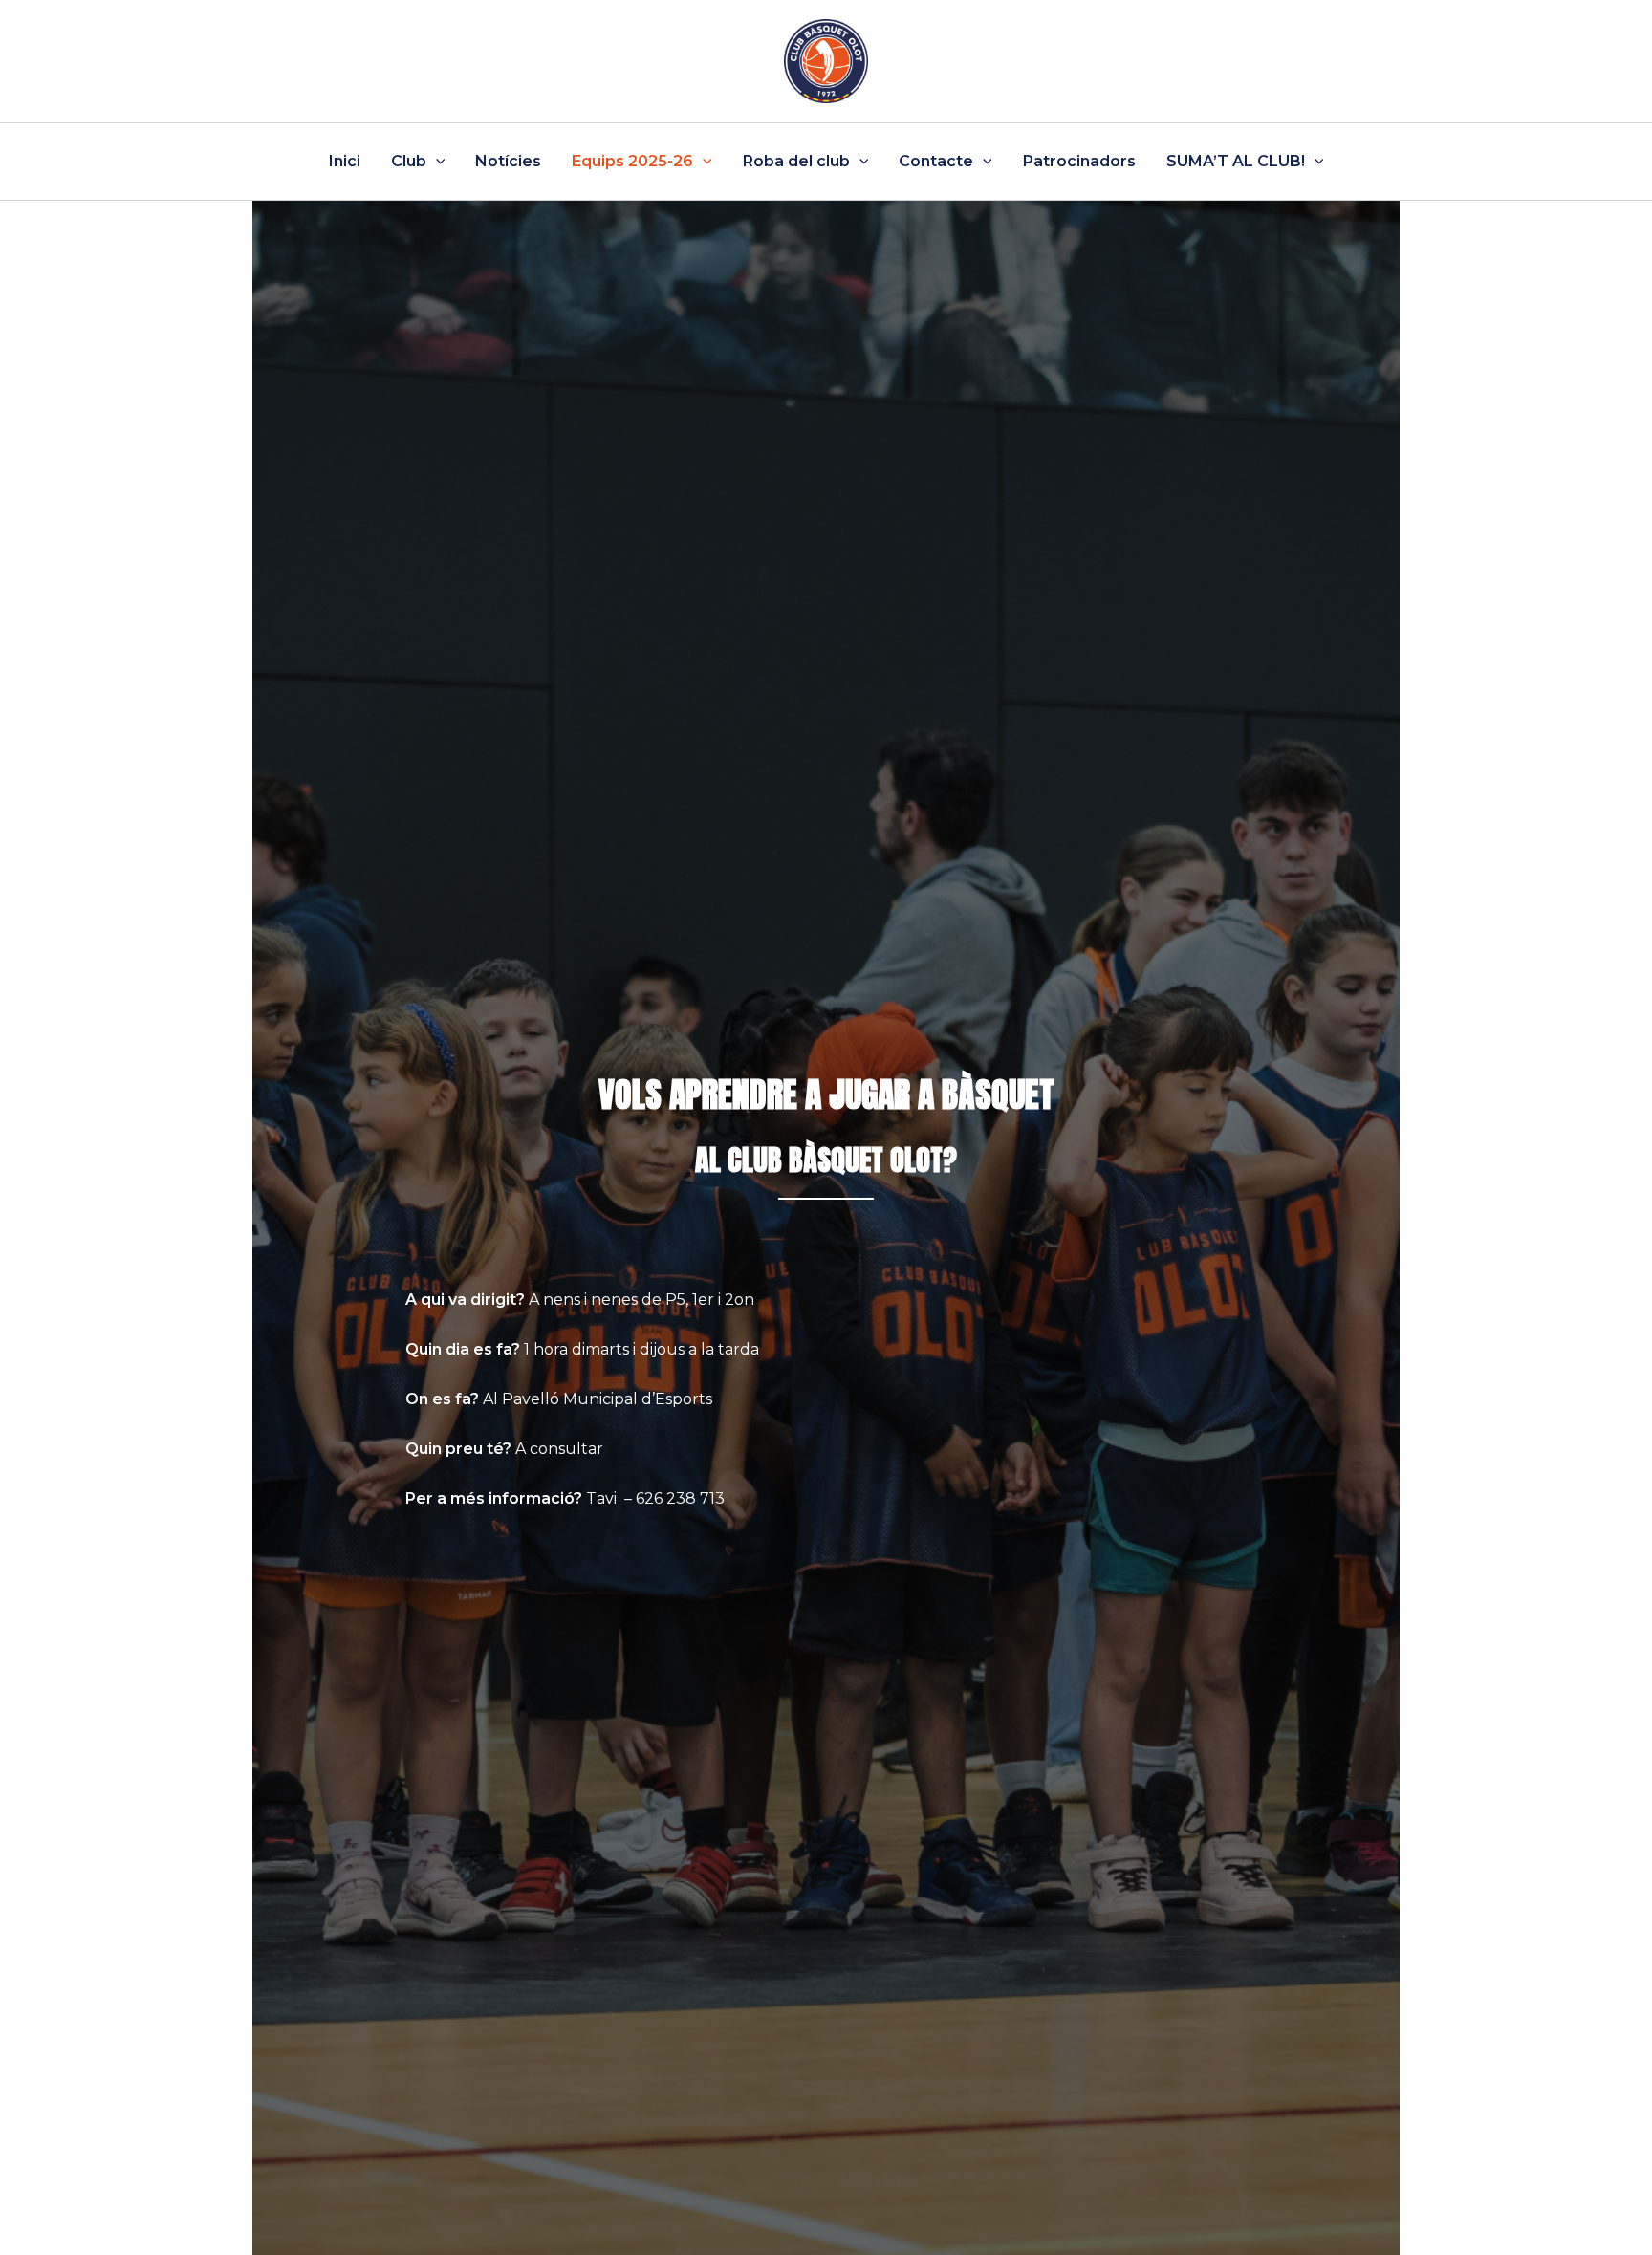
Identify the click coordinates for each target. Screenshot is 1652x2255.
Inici (345, 161)
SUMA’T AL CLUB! (1236, 161)
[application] (436, 162)
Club (409, 161)
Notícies (508, 161)
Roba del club (796, 161)
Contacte (936, 161)
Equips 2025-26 (632, 161)
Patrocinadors (1079, 161)
